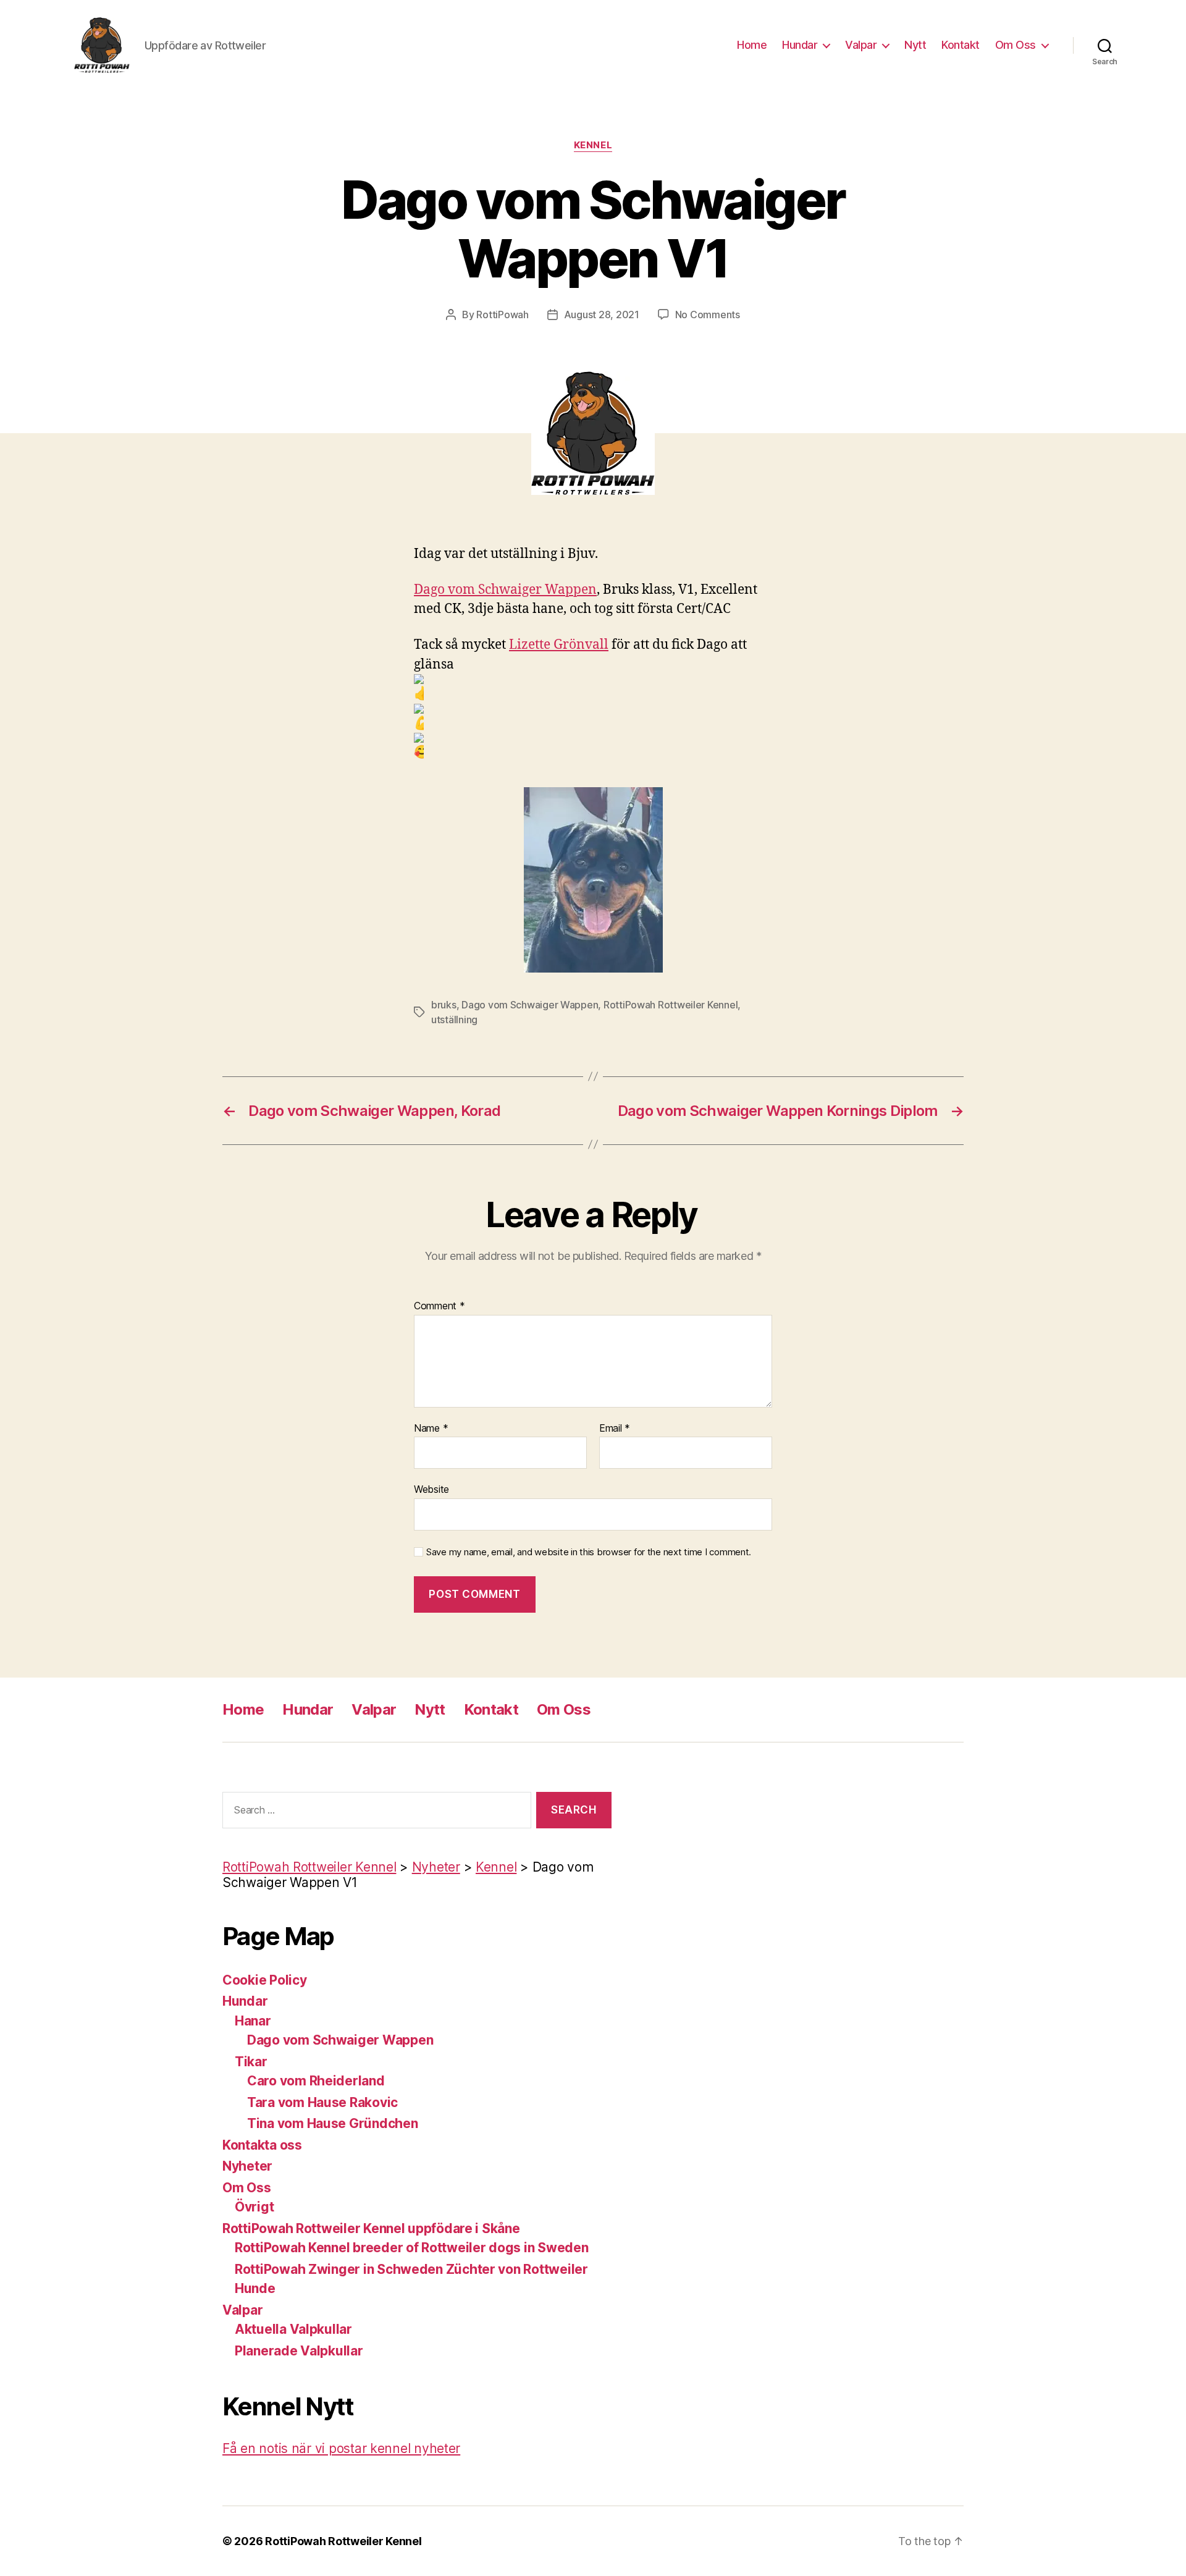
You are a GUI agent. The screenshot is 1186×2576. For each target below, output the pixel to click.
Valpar (861, 45)
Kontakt (961, 45)
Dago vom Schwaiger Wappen (505, 590)
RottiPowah (502, 315)
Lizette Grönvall (559, 645)
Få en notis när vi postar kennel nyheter (341, 2448)
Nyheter (247, 2166)
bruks (444, 1005)
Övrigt (254, 2207)
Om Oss (1016, 45)
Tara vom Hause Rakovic (322, 2102)
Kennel (593, 145)
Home (752, 45)
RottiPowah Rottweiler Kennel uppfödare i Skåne (371, 2228)
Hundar (800, 45)
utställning (454, 1020)
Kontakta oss (262, 2145)
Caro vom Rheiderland (316, 2081)
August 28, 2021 (602, 315)
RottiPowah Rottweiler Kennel (671, 1005)
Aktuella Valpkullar (293, 2329)
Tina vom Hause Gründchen (333, 2123)
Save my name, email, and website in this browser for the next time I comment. (589, 1552)
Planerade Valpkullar (299, 2351)
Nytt (915, 45)
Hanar (253, 2021)
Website (431, 1489)
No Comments (708, 315)
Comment (439, 1306)
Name (431, 1429)
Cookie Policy (265, 1980)
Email (615, 1429)
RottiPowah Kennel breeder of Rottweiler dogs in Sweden (411, 2248)
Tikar (251, 2062)
